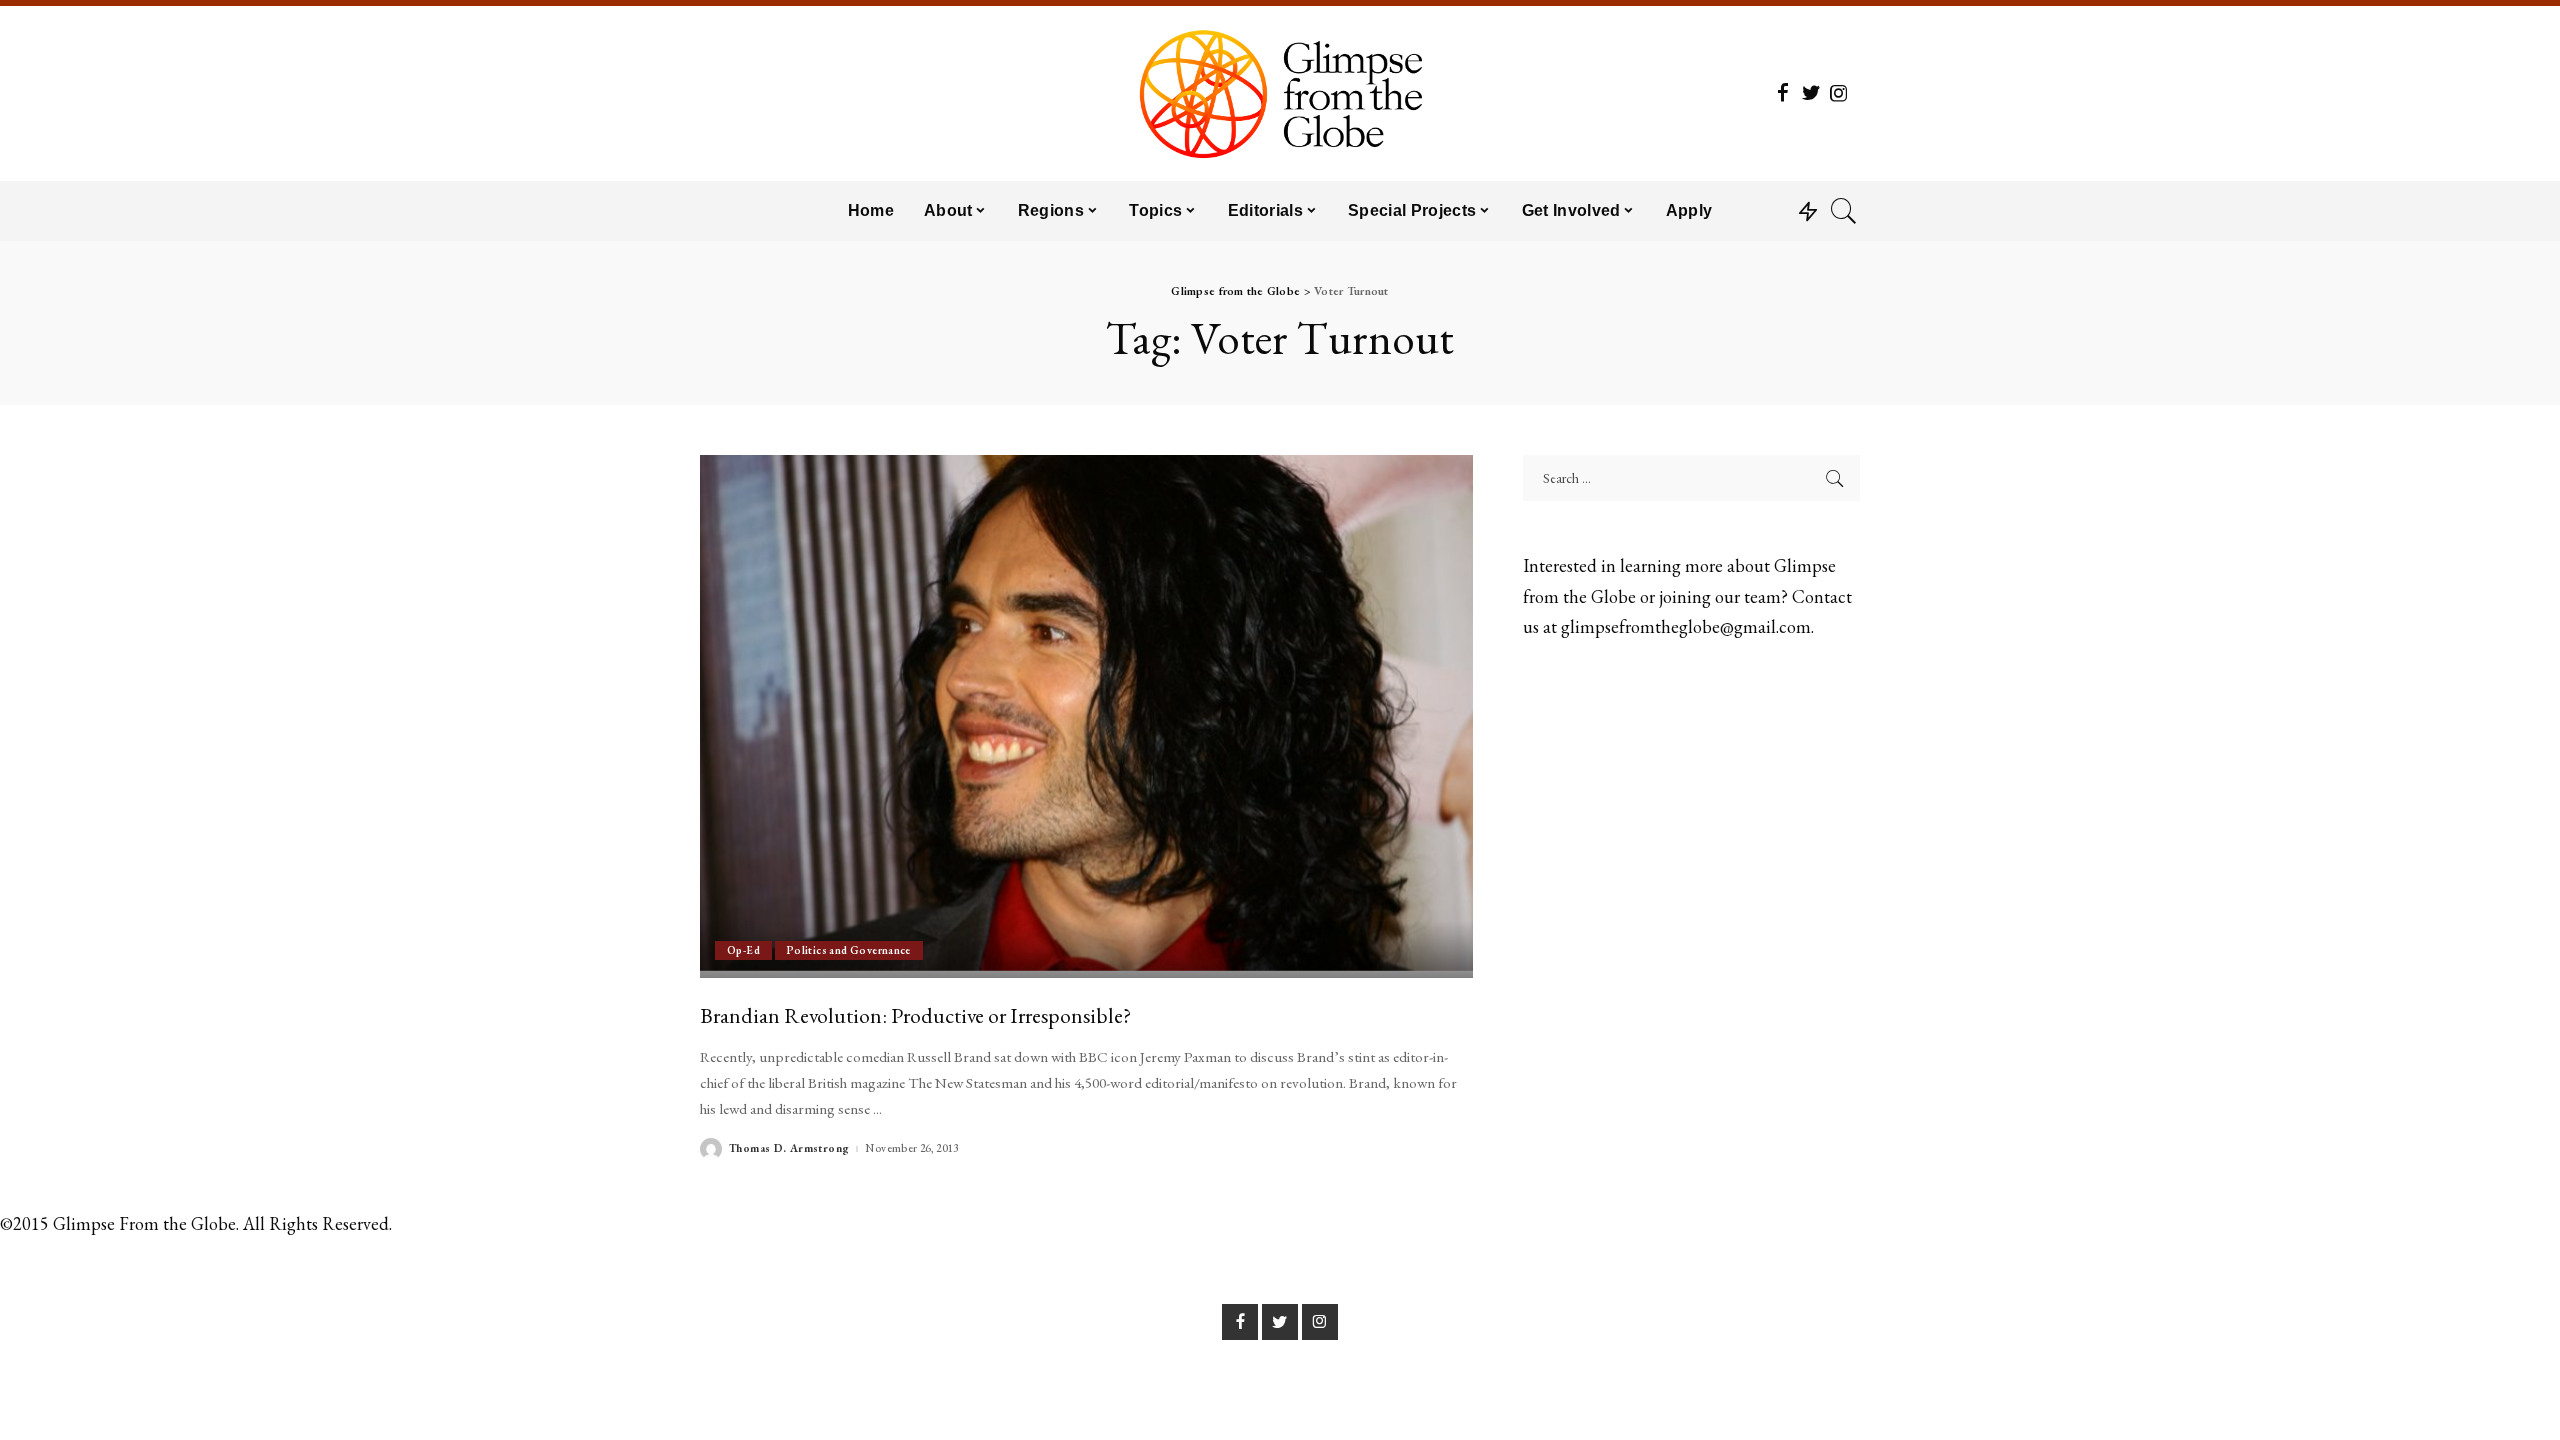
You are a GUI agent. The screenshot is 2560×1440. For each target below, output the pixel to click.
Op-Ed (743, 950)
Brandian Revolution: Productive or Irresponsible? (915, 1015)
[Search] (1844, 211)
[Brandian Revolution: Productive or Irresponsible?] (1086, 716)
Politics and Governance (849, 950)
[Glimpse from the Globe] (1279, 93)
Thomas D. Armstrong (789, 1148)
